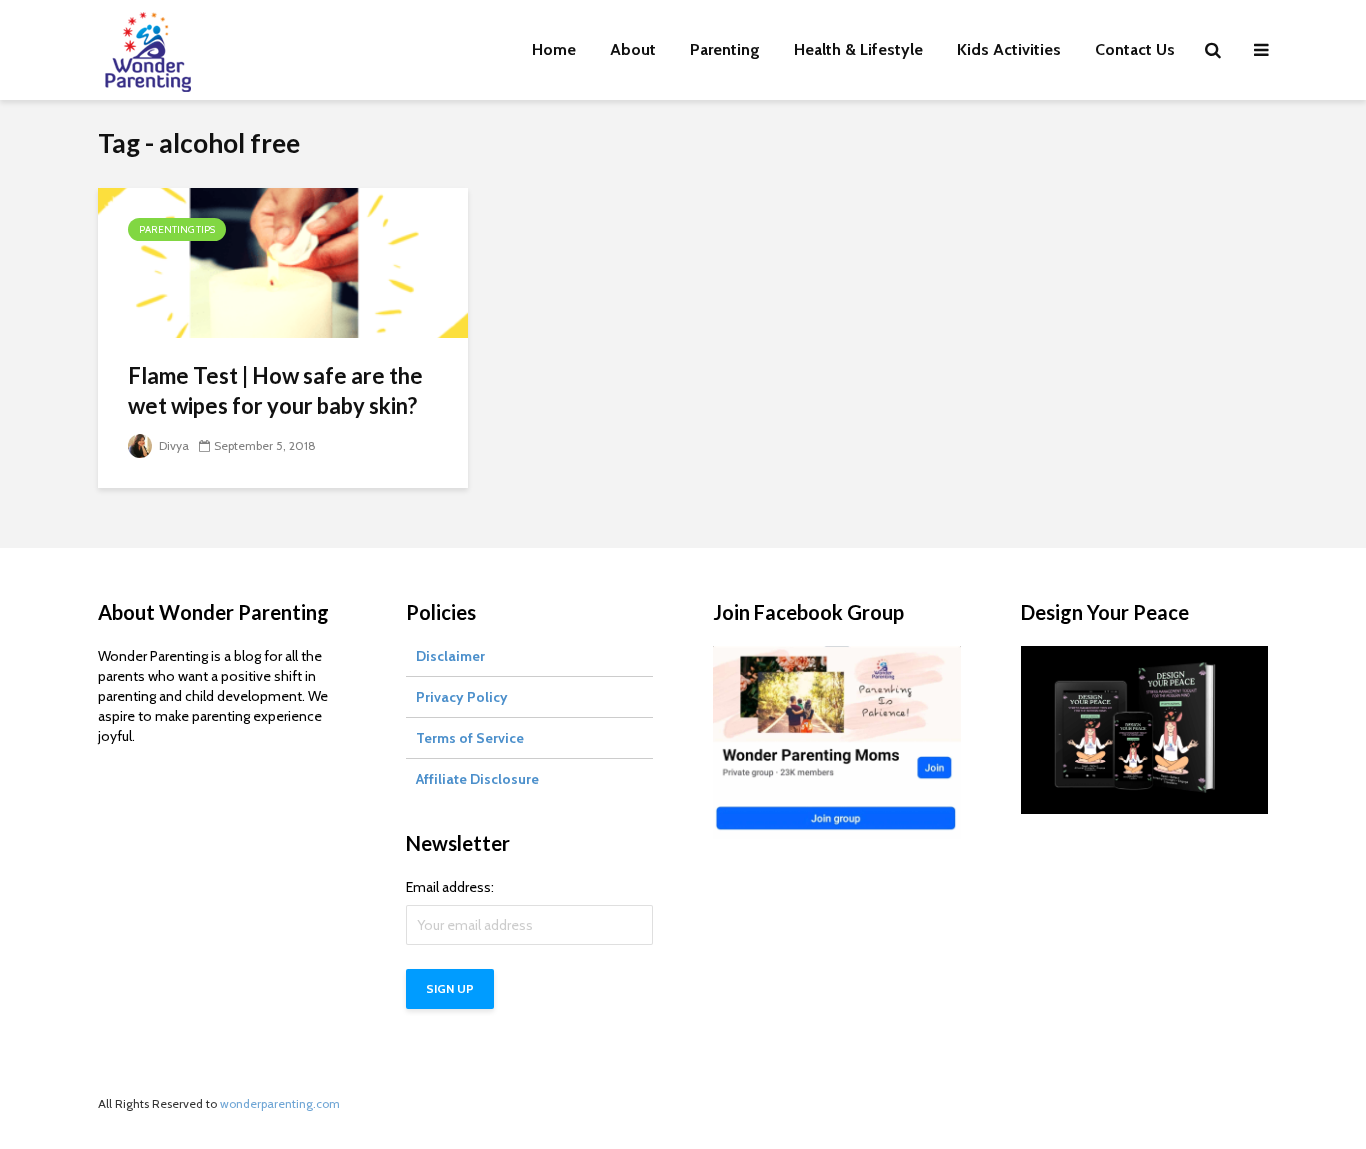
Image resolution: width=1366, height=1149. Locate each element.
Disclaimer (450, 656)
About (633, 49)
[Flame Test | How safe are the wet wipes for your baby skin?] (283, 261)
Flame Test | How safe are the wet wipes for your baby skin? (275, 390)
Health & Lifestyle (858, 49)
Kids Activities (1009, 49)
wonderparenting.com (280, 1103)
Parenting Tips (177, 229)
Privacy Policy (462, 697)
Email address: (450, 887)
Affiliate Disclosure (477, 779)
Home (554, 49)
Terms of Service (470, 738)
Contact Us (1135, 49)
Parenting (725, 49)
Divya (172, 445)
